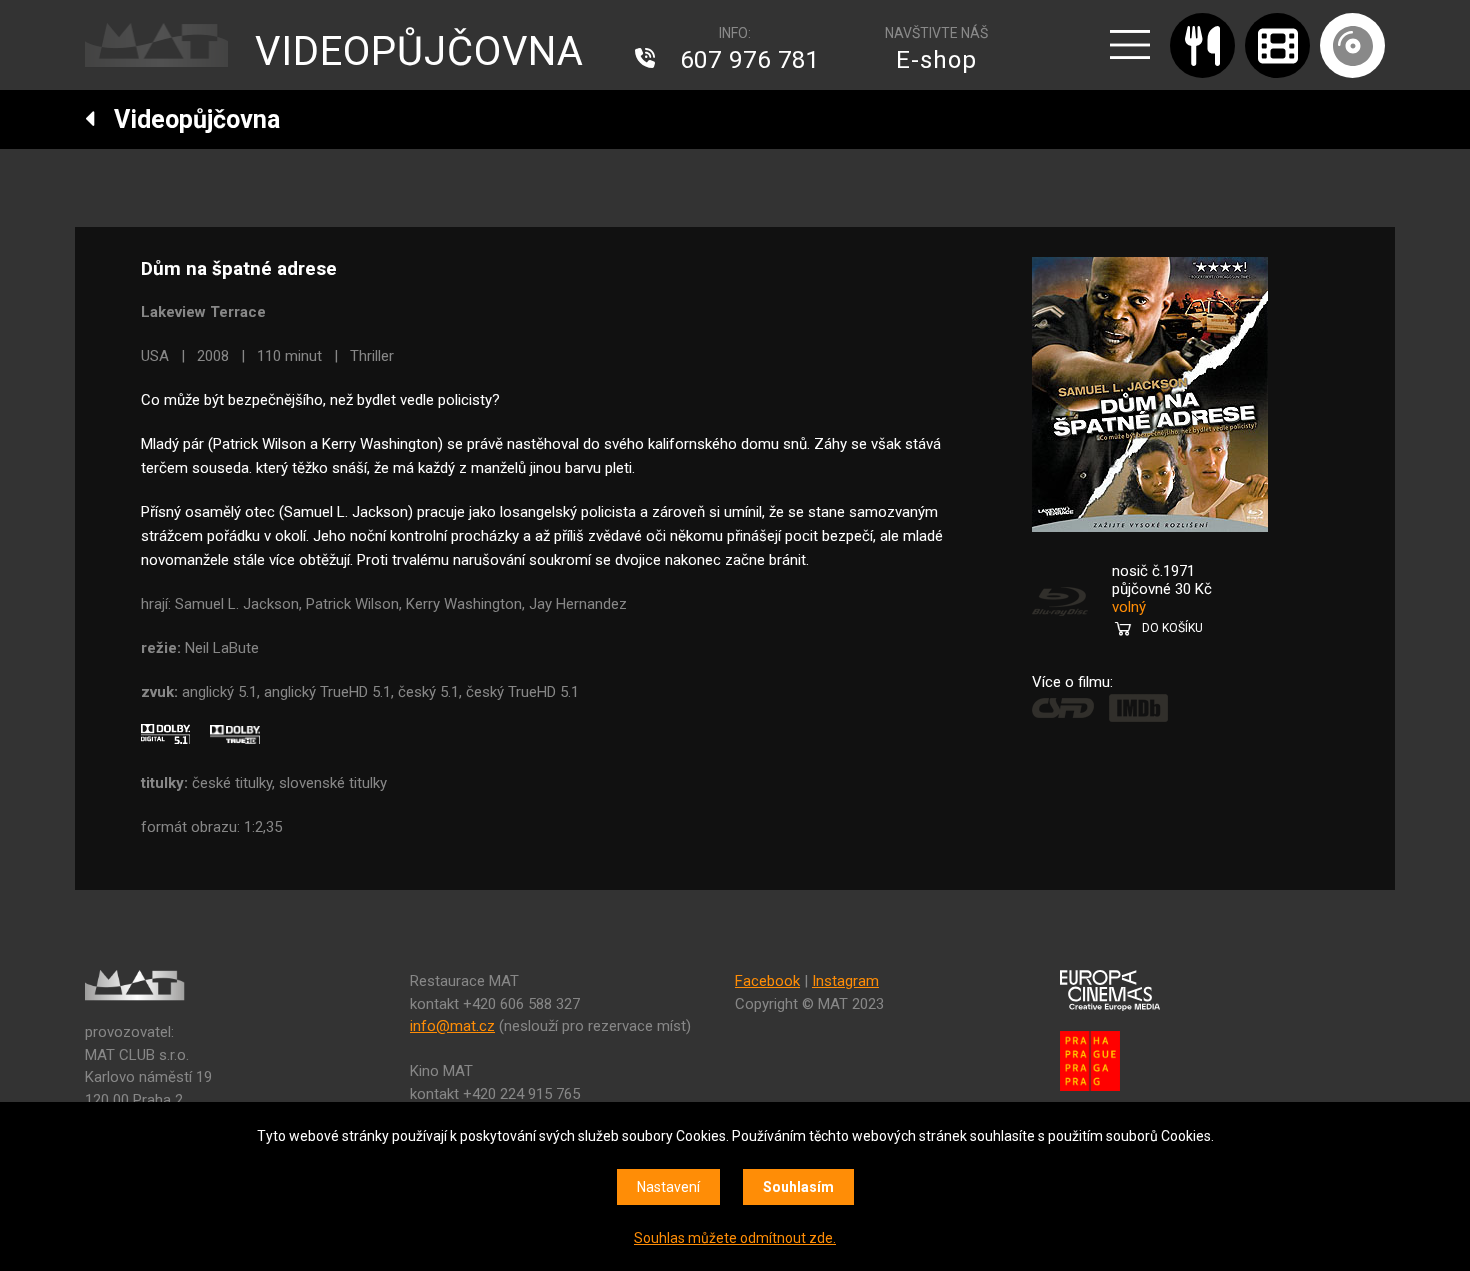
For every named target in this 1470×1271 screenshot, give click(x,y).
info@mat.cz (452, 1026)
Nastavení (668, 1187)
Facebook (767, 981)
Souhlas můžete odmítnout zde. (735, 1238)
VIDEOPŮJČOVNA (419, 51)
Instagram (845, 981)
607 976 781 (750, 60)
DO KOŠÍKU (1172, 628)
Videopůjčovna (188, 119)
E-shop (936, 60)
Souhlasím (798, 1187)
